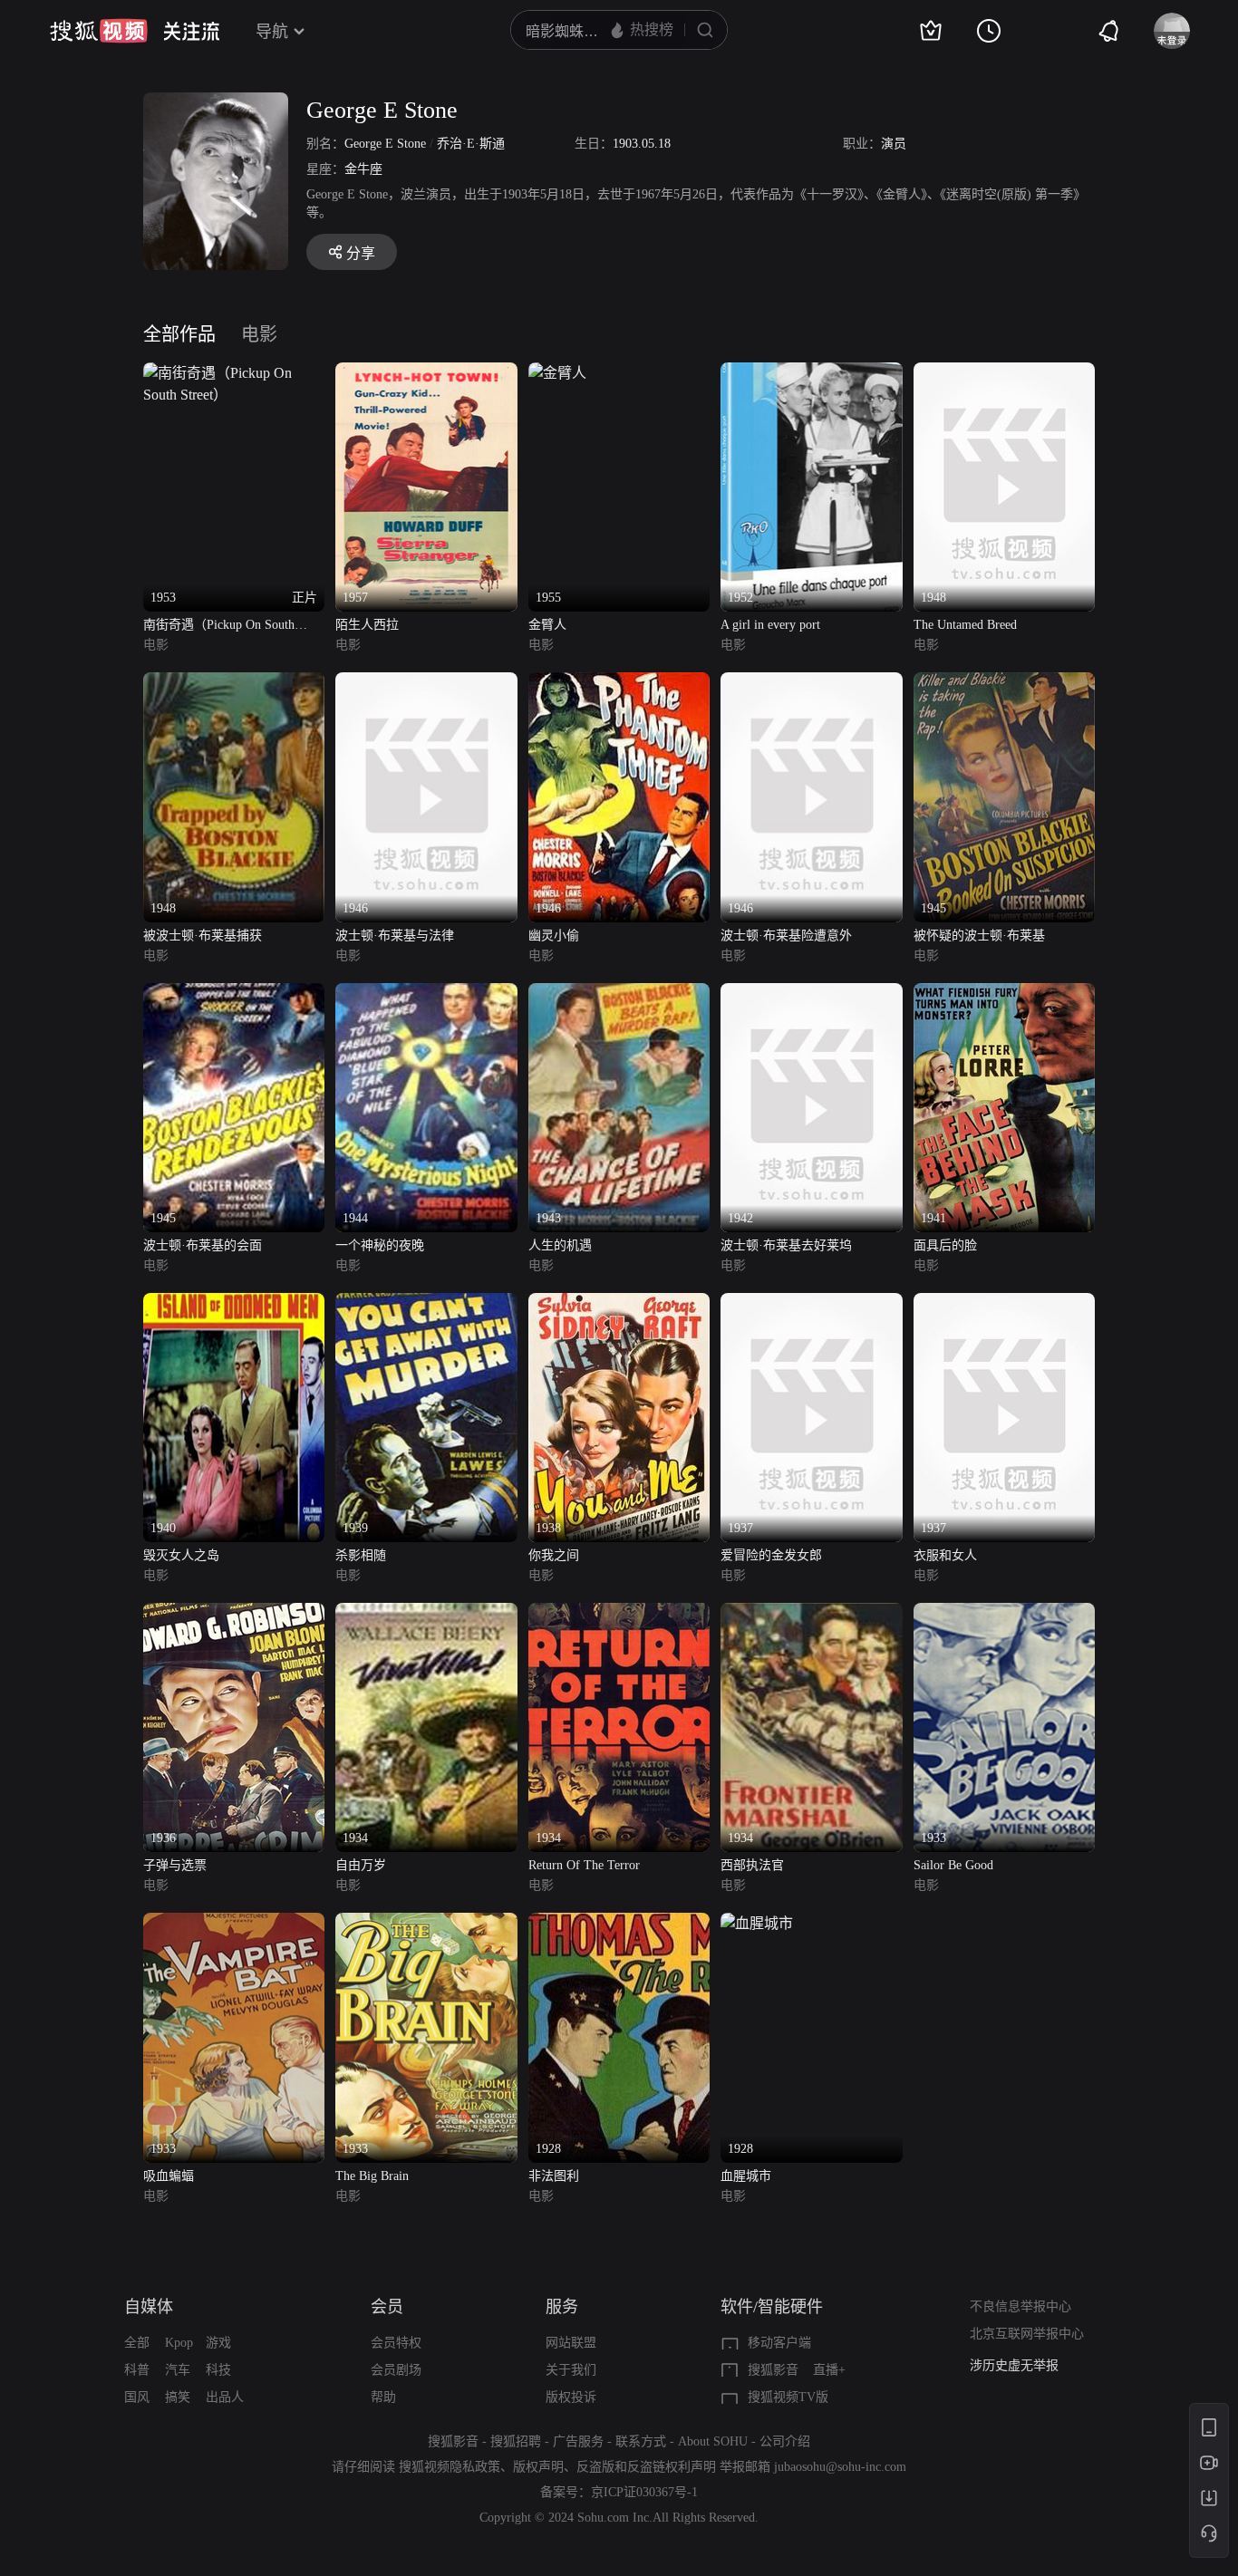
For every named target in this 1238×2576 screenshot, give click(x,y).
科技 (218, 2370)
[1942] (811, 994)
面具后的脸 (945, 1245)
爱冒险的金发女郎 (771, 1555)
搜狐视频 (99, 31)
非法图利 (554, 2176)
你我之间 (554, 1555)
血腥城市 (746, 2176)
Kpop (179, 2343)
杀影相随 (361, 1555)
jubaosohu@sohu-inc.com (840, 2467)
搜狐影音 (773, 2370)
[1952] (811, 373)
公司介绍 (785, 2441)
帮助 (383, 2397)
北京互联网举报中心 (1027, 2334)
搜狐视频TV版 (788, 2397)
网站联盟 (571, 2343)
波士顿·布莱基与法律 (395, 936)
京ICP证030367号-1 (644, 2492)
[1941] (1004, 994)
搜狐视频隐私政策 (450, 2467)
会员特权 (396, 2343)
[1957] (426, 373)
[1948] (1004, 373)
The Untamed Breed (965, 625)
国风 (137, 2397)
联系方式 (641, 2441)
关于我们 (571, 2370)
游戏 (218, 2343)
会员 (387, 2307)
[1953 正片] (234, 373)
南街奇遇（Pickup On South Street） (219, 627)
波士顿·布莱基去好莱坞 (786, 1245)
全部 (137, 2343)
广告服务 (578, 2441)
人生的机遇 (560, 1245)
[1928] (619, 1923)
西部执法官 (752, 1865)
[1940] (234, 1303)
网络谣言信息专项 (1020, 2365)
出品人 (225, 2397)
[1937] (811, 1303)
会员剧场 (396, 2370)
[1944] (426, 994)
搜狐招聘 (516, 2441)
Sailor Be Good (953, 1865)
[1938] (619, 1303)
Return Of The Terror (584, 1865)
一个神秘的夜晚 (380, 1245)
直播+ (829, 2370)
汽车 (178, 2370)
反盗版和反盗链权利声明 (646, 2467)
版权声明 (538, 2467)
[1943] (619, 994)
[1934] (426, 1613)
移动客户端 (779, 2343)
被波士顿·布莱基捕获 (203, 936)
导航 (272, 32)
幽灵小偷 (554, 936)
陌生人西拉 (367, 625)
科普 (137, 2370)
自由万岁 (361, 1865)
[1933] (1004, 1613)
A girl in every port (770, 625)
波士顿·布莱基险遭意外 (786, 936)
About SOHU (713, 2441)
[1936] (234, 1613)
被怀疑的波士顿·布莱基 (979, 936)
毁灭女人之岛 (181, 1555)
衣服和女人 (945, 1555)
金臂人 (547, 625)
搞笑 (178, 2397)
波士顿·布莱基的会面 (203, 1245)
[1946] (426, 683)
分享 (361, 253)
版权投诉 (571, 2397)
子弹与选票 (175, 1865)
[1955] (557, 373)
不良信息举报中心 (1020, 2306)
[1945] (1004, 683)
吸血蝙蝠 (169, 2176)
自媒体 (149, 2307)
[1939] (426, 1303)
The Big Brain (372, 2176)
